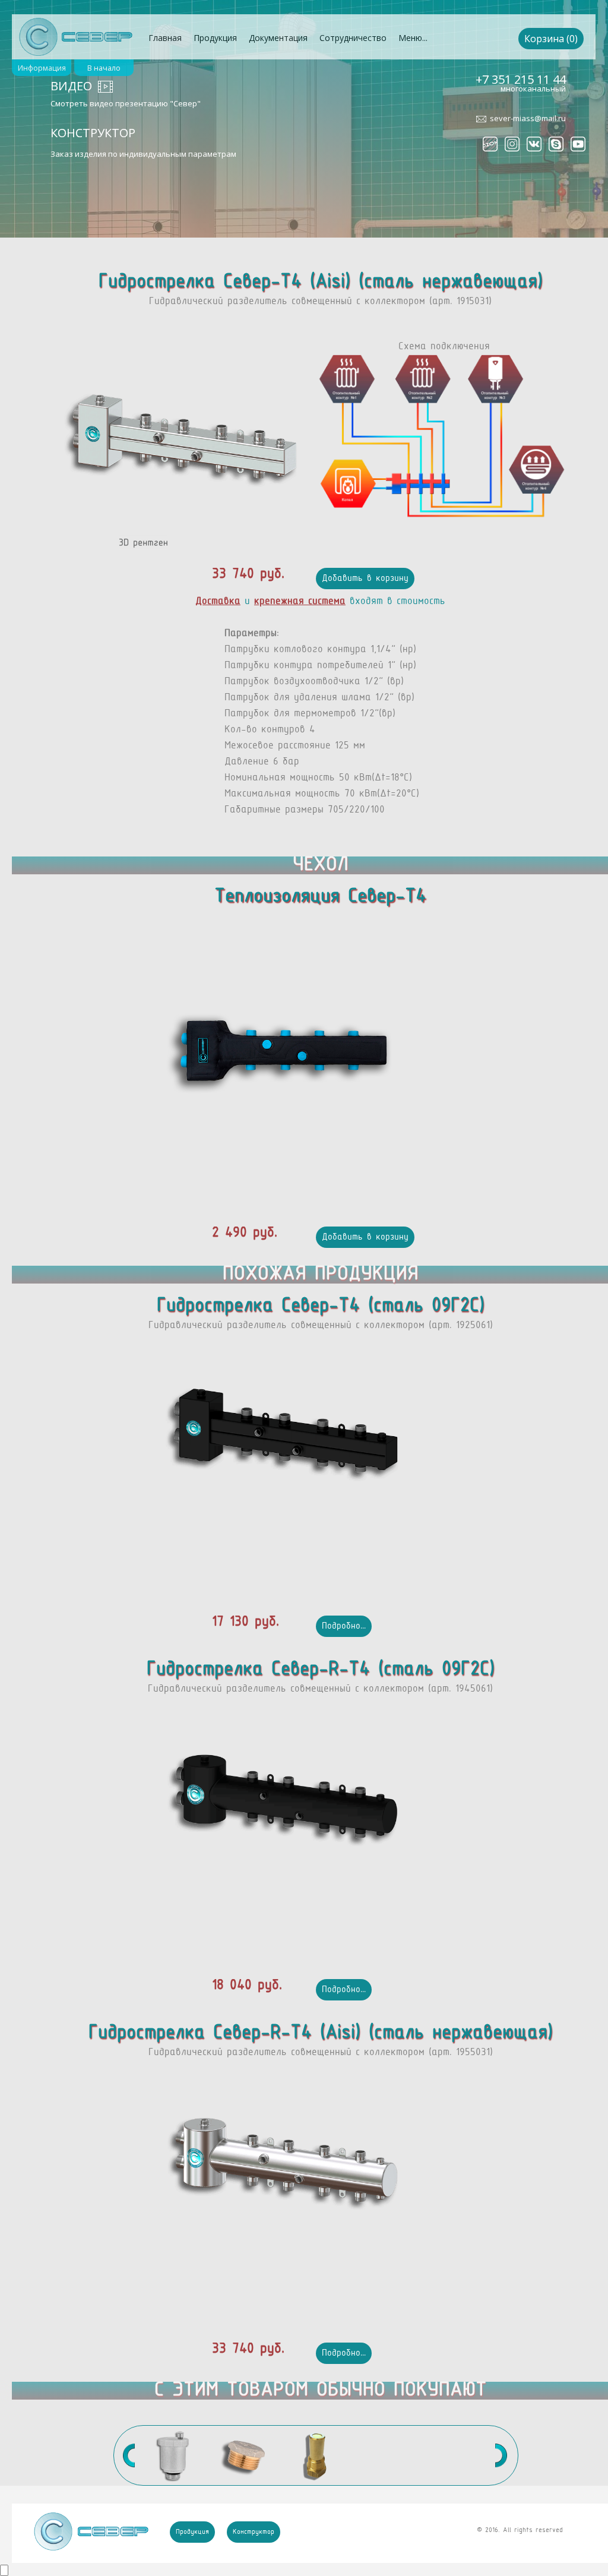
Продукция (215, 38)
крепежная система (300, 602)
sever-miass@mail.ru (528, 118)
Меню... (413, 38)
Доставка (218, 602)
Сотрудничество (353, 38)
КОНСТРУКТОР (93, 133)
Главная (165, 38)
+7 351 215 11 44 (521, 79)
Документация (278, 38)
